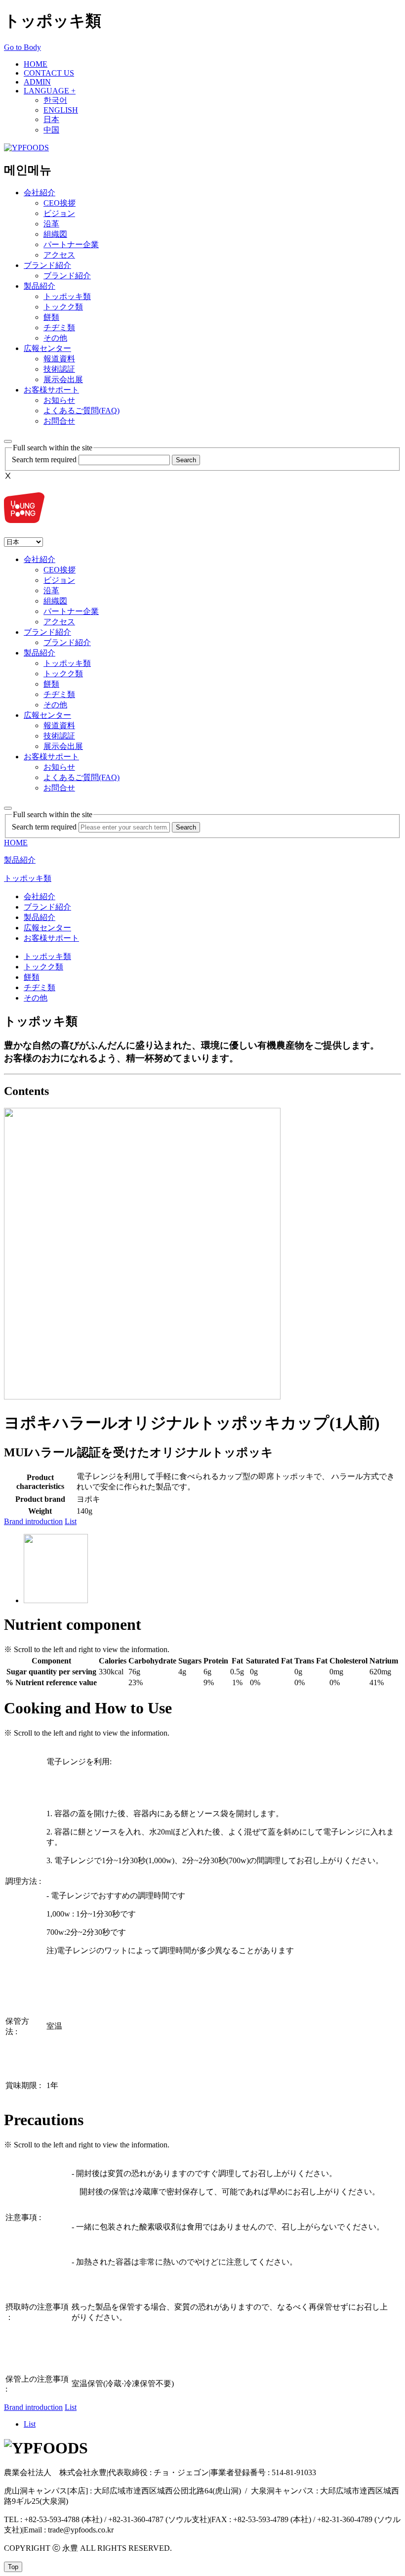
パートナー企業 (71, 244)
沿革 (51, 224)
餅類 (51, 317)
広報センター (47, 348)
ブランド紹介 (47, 265)
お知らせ (59, 400)
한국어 (55, 100)
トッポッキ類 (67, 296)
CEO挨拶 (60, 203)
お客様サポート (51, 390)
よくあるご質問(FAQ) (81, 411)
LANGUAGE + (50, 91)
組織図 (55, 234)
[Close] (8, 808)
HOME (36, 64)
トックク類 (63, 307)
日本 (51, 119)
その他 (55, 338)
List (71, 1521)
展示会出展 (63, 379)
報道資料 (59, 359)
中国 (51, 130)
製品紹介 (40, 286)
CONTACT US (49, 73)
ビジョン (59, 213)
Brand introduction (33, 1521)
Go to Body (22, 47)
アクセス (59, 255)
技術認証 (59, 369)
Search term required (44, 459)
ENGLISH (61, 110)
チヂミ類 (59, 327)
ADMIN (37, 82)
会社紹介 (40, 193)
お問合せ (59, 421)
